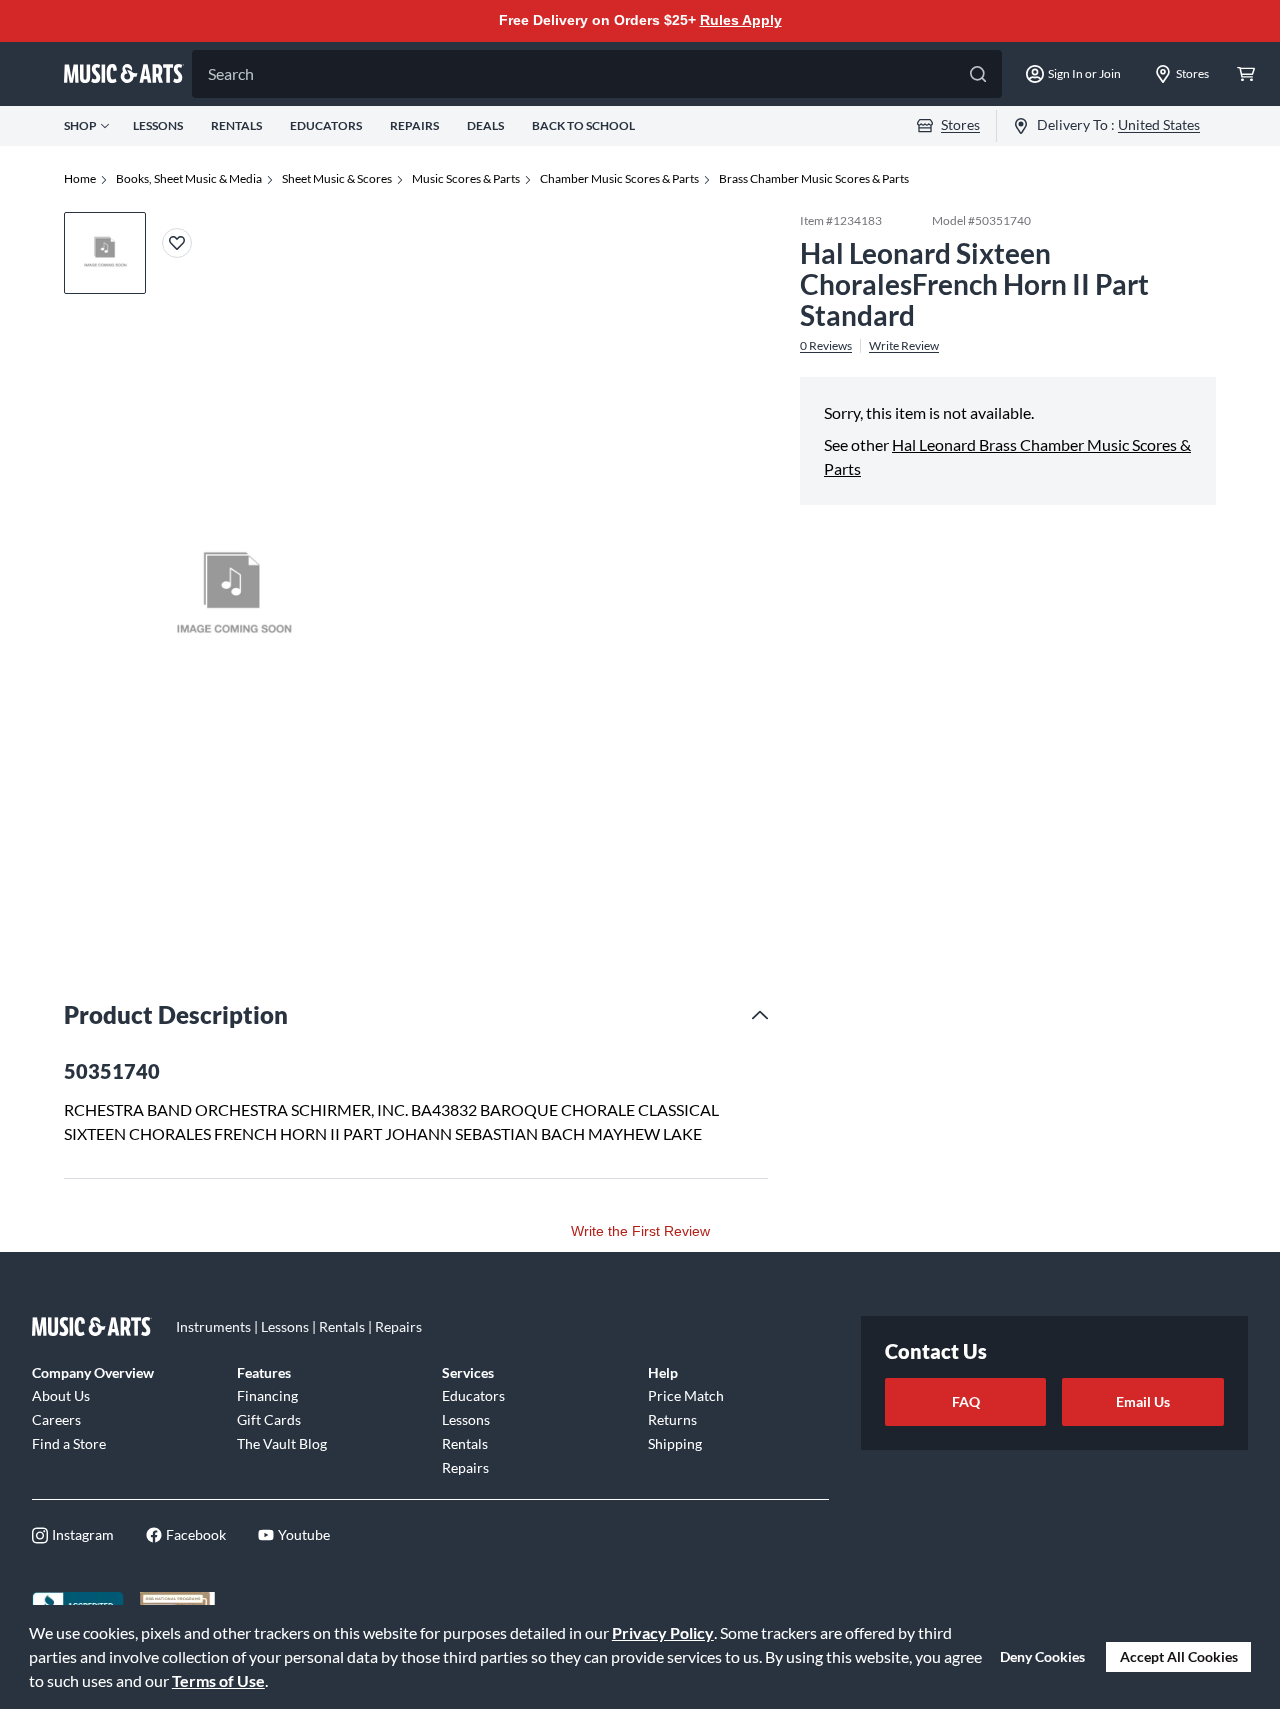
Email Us (1143, 1401)
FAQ (966, 1401)
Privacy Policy (663, 1632)
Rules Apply (741, 20)
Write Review (904, 345)
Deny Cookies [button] (1042, 1656)
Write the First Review (640, 1231)
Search (231, 73)
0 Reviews (826, 345)
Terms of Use (218, 1680)
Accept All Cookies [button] (1179, 1656)
